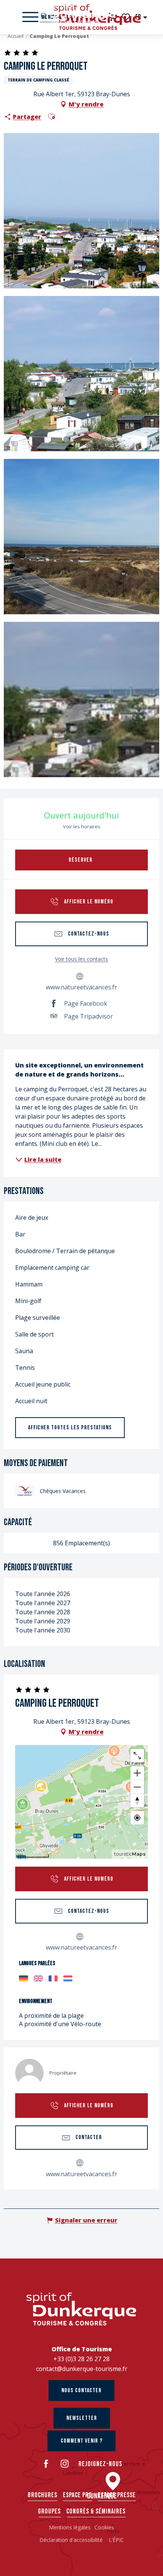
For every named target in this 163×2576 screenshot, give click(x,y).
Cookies (104, 2527)
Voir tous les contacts (81, 959)
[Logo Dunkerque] (81, 2309)
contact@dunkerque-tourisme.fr (82, 2369)
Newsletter (82, 2418)
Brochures (42, 2495)
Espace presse (117, 2495)
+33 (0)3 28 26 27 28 (81, 2359)
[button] (142, 17)
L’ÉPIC (116, 2540)
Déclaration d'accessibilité (72, 2540)
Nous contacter (81, 2391)
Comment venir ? (82, 2441)
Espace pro (78, 2495)
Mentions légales (70, 2527)
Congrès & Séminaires (96, 2511)
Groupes (49, 2511)
